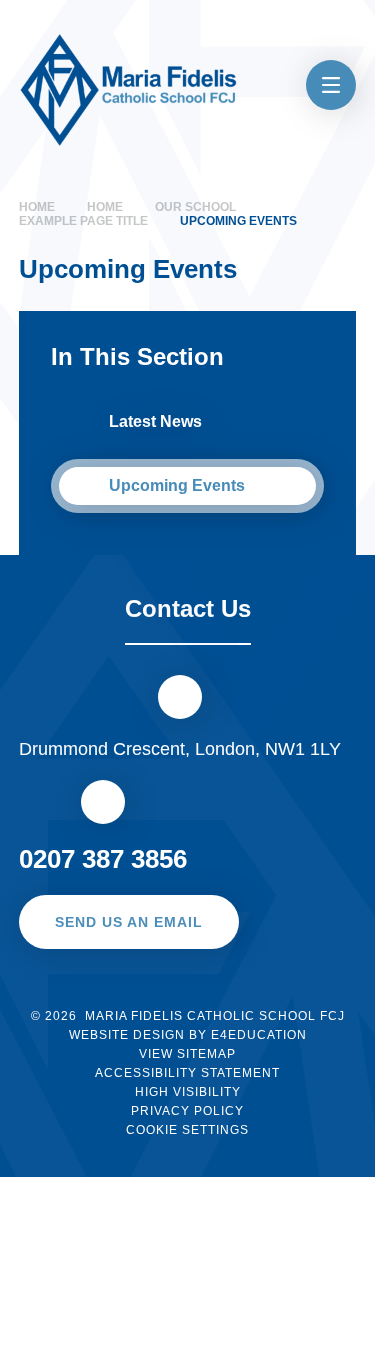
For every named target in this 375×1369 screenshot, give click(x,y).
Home (37, 207)
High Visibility (188, 1092)
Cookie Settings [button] (187, 1130)
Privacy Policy (187, 1111)
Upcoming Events (238, 221)
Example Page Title (83, 221)
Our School (195, 207)
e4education (259, 1035)
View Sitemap (187, 1054)
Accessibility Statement (187, 1073)
